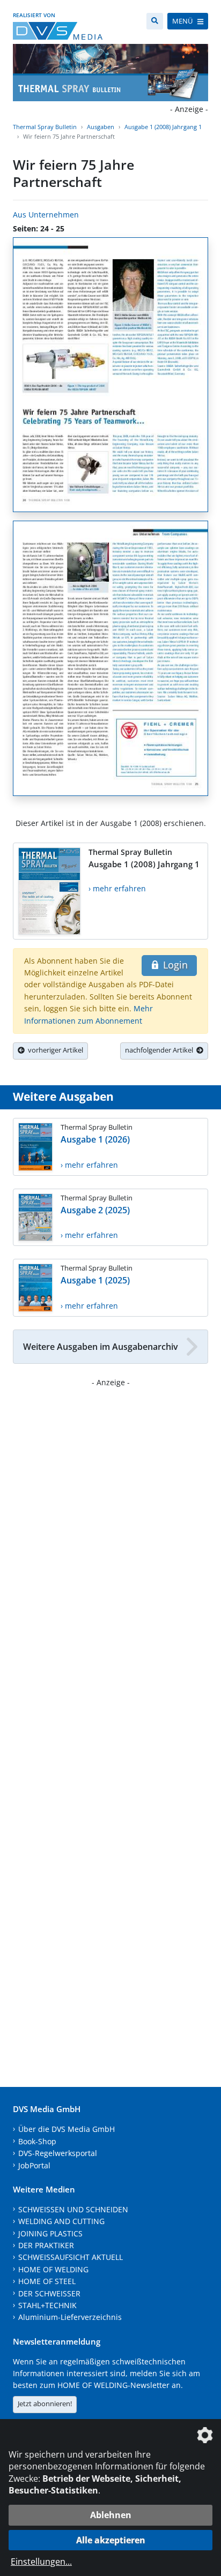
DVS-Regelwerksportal (58, 2153)
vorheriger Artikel (54, 1050)
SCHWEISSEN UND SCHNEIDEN (73, 2209)
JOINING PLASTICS (50, 2233)
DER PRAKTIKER (46, 2245)
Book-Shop (37, 2141)
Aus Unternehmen (46, 215)
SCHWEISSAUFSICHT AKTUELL (71, 2257)
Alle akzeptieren (111, 2540)
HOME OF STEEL (47, 2281)
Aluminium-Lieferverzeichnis (70, 2317)
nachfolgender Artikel (161, 1050)
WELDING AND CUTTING (61, 2221)
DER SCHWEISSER (49, 2293)
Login (174, 965)
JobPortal (34, 2165)
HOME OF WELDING (53, 2269)
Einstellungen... (41, 2562)
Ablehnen (111, 2515)
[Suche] (155, 21)
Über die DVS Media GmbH (67, 2129)
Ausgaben (101, 127)
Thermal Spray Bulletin (45, 127)
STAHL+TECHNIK (47, 2305)
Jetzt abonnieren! (45, 2404)
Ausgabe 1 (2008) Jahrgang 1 (163, 127)
